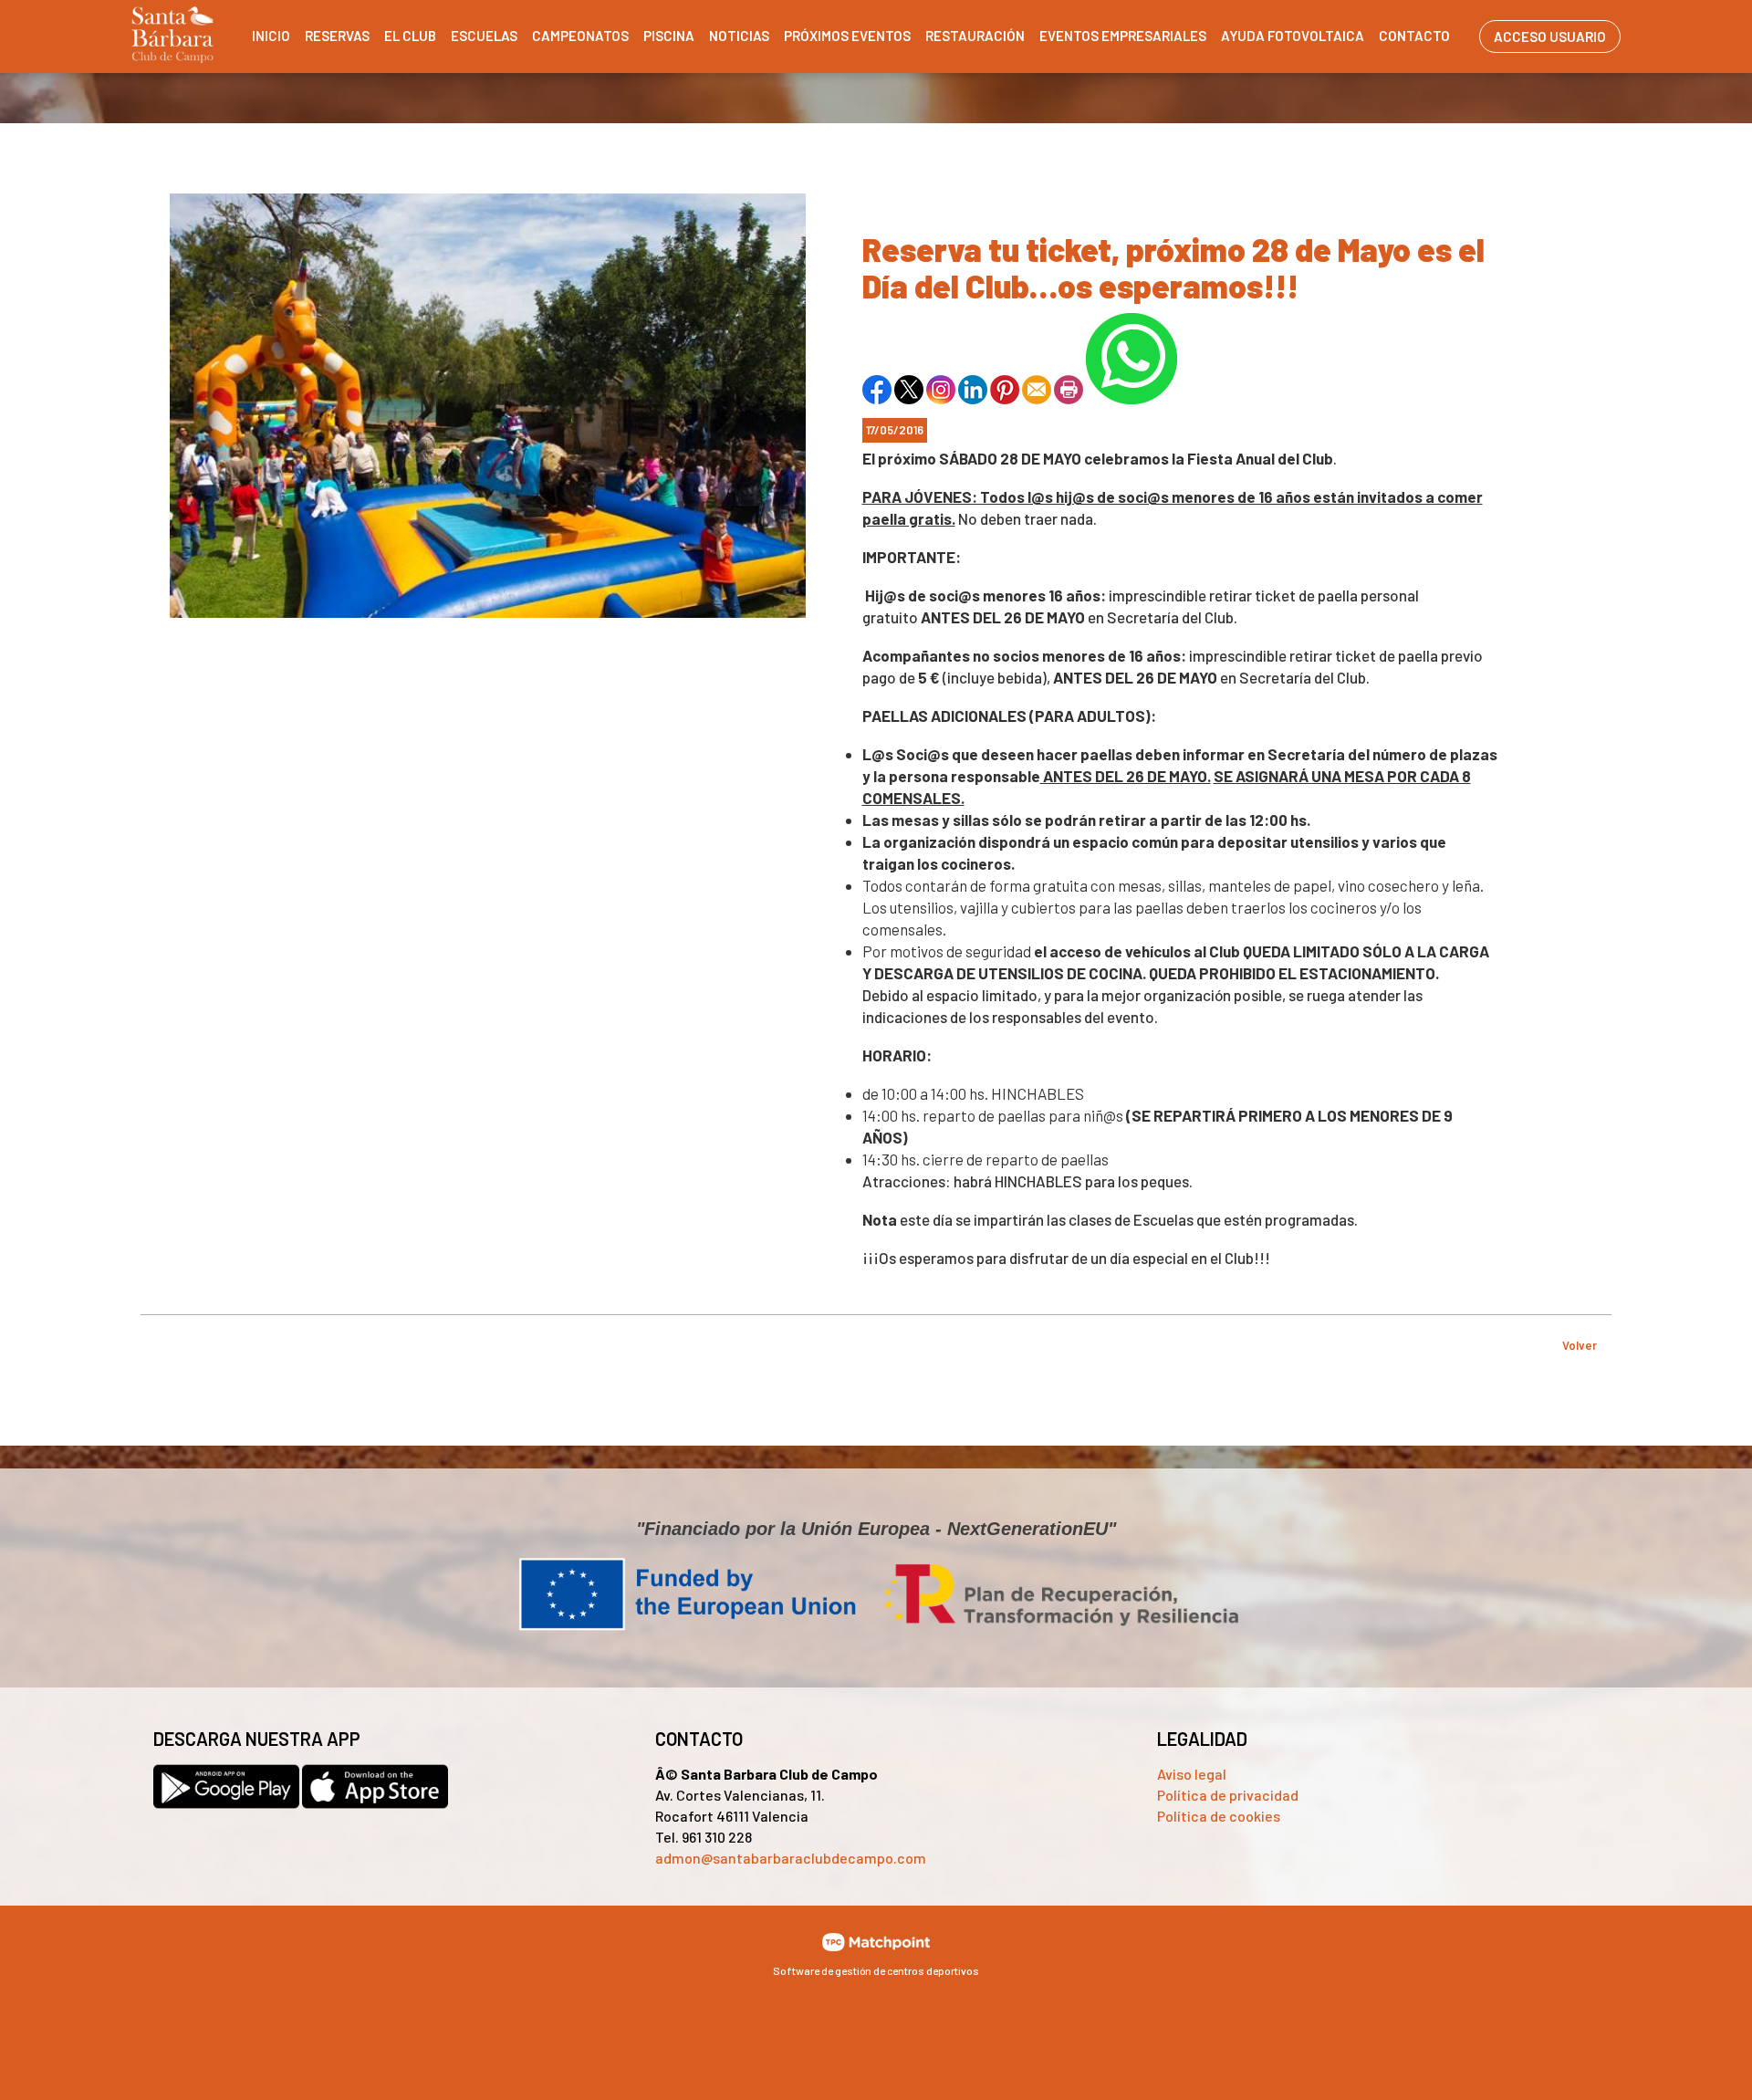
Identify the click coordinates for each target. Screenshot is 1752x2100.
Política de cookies (1219, 1816)
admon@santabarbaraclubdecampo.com (791, 1858)
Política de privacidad (1228, 1795)
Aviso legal (1192, 1774)
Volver (1580, 1345)
